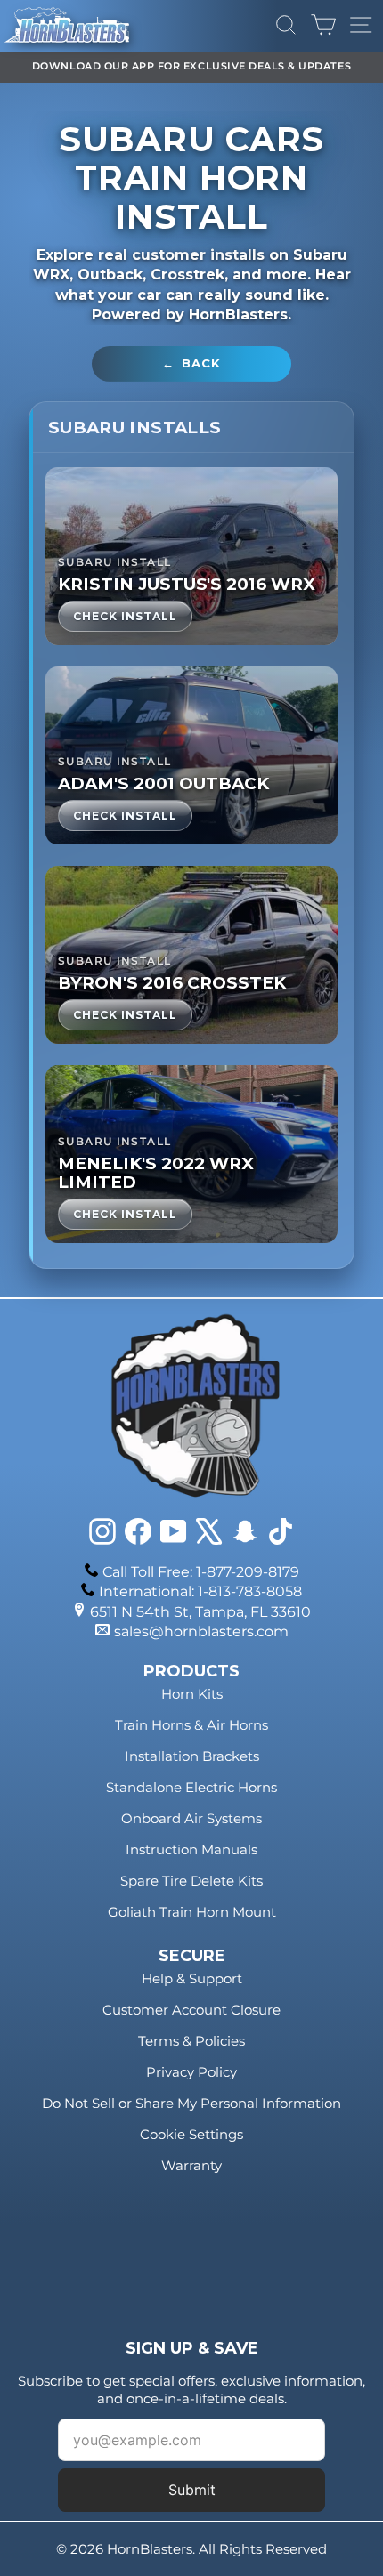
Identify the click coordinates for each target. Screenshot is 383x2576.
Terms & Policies (191, 2041)
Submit (192, 2490)
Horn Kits (192, 1694)
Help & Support (192, 1978)
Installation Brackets (192, 1756)
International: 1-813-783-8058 (200, 1591)
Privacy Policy (191, 2072)
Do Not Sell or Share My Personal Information (191, 2103)
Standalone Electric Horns (191, 1787)
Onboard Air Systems (191, 1818)
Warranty (191, 2165)
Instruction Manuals (191, 1849)
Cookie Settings (191, 2134)
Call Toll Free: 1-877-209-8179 (201, 1572)
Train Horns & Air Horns (191, 1725)
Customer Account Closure (191, 2010)
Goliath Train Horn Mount (192, 1912)
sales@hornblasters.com (201, 1631)
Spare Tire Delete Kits (191, 1881)
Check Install (125, 616)
